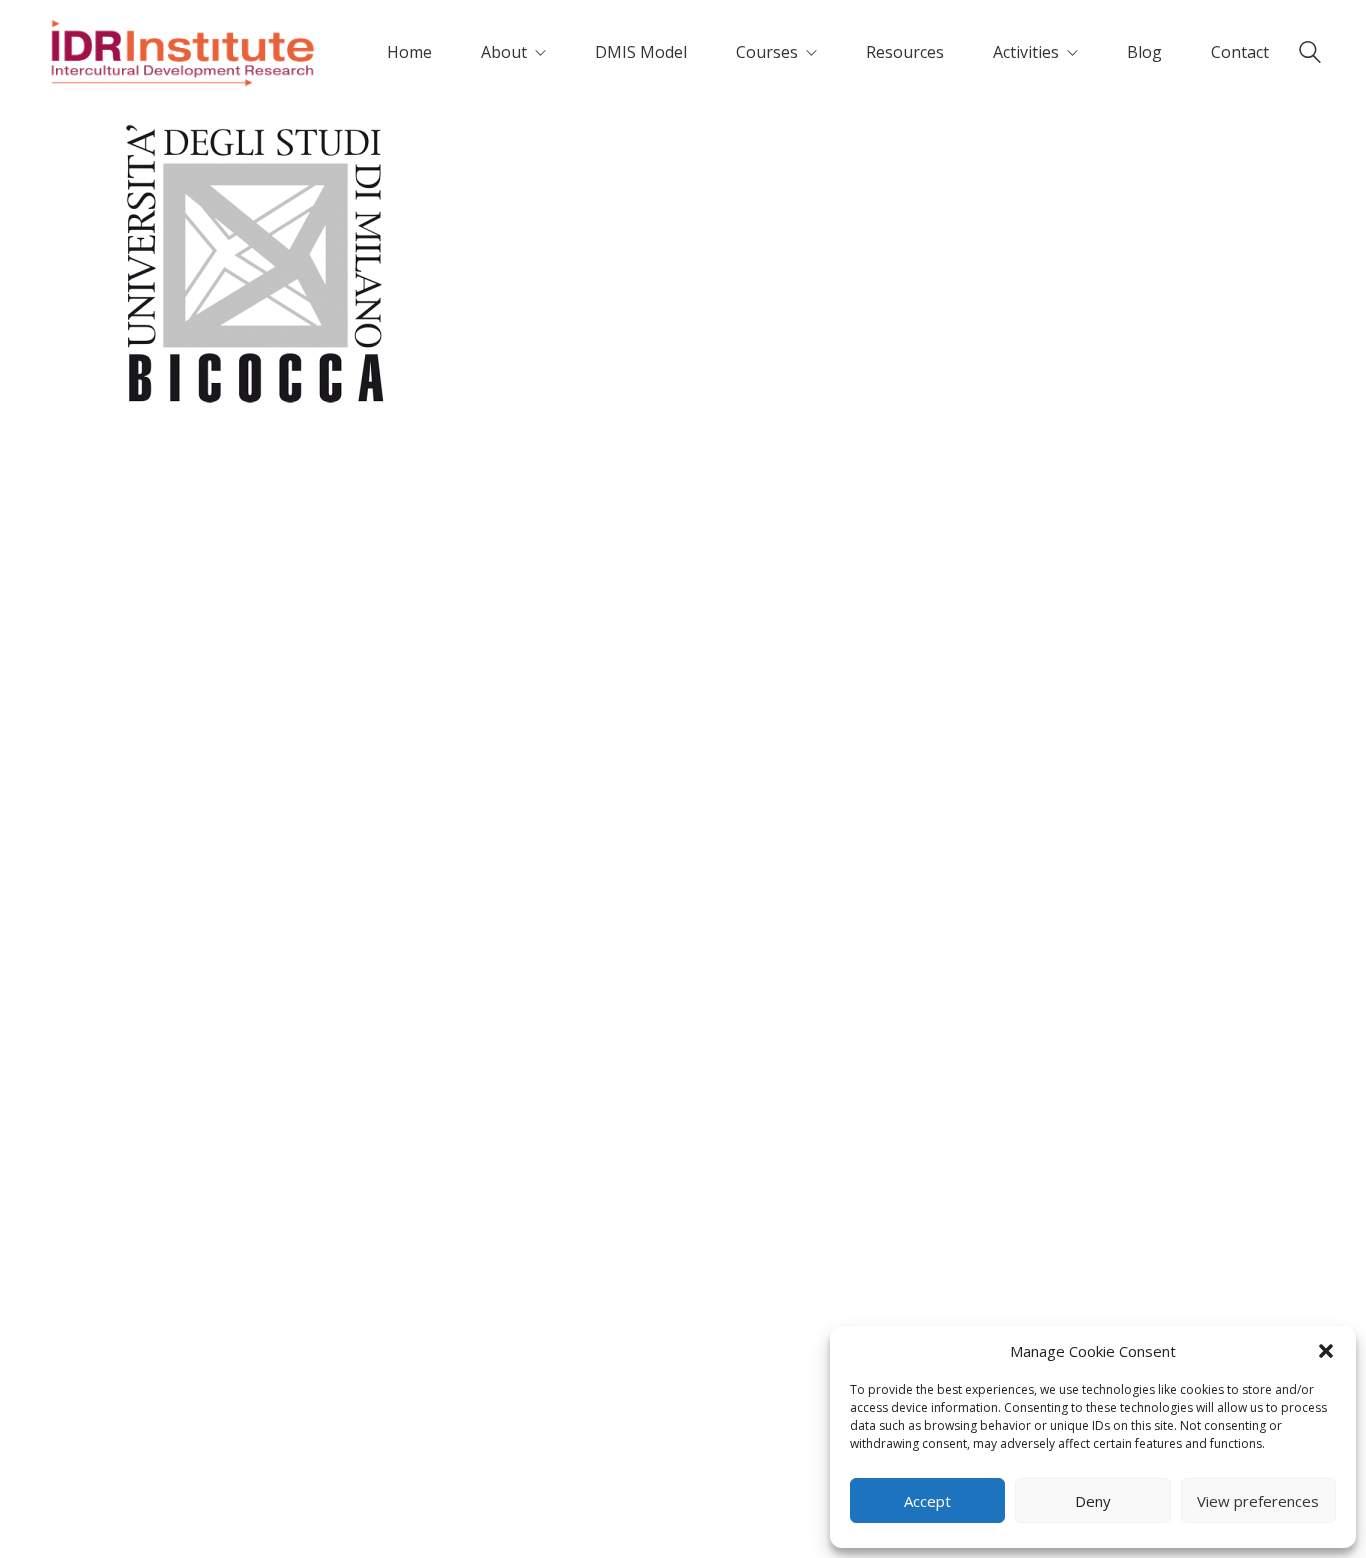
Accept (927, 1501)
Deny (1093, 1501)
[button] (1326, 1351)
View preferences (1258, 1501)
